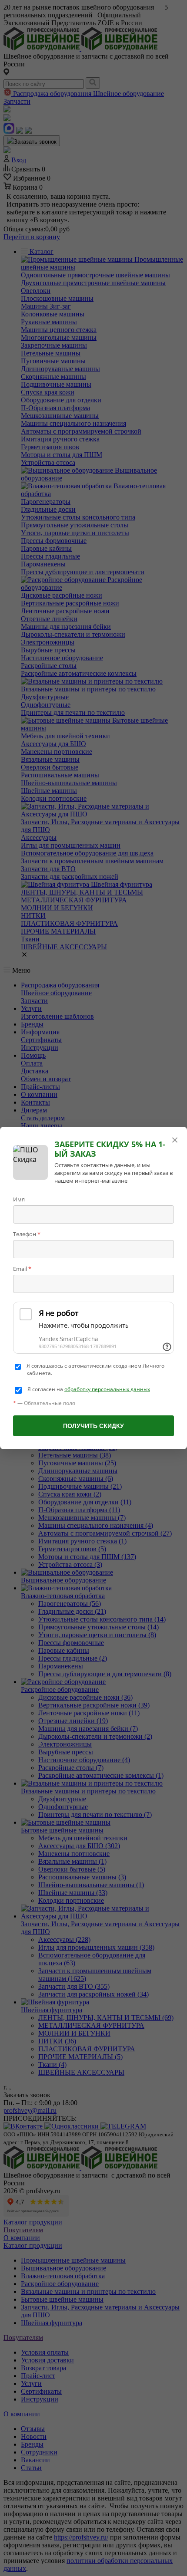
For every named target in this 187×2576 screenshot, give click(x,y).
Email (22, 1269)
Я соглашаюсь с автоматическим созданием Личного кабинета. (95, 1370)
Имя (19, 1199)
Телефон (27, 1234)
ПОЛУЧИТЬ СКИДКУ (93, 1426)
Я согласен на (89, 1389)
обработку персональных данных (107, 1389)
